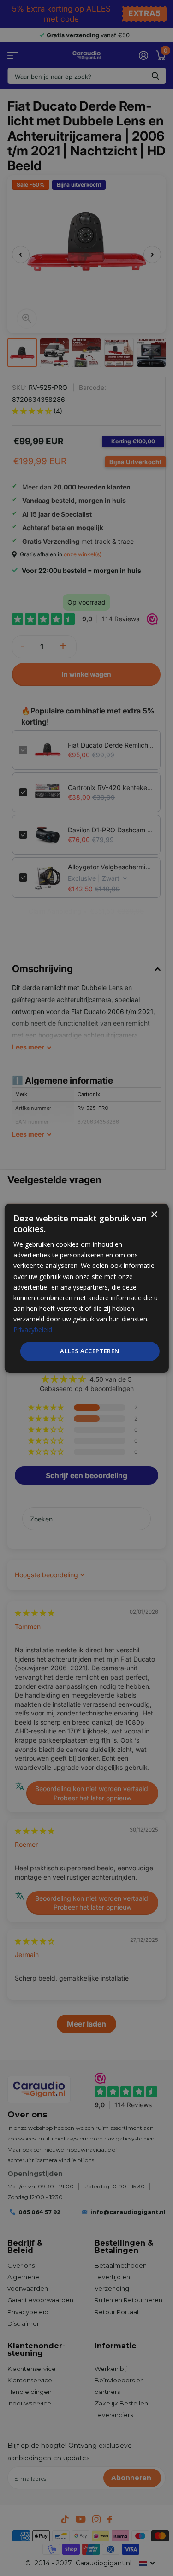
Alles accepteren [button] (89, 1351)
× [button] (154, 1214)
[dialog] (86, 1288)
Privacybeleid (33, 1329)
